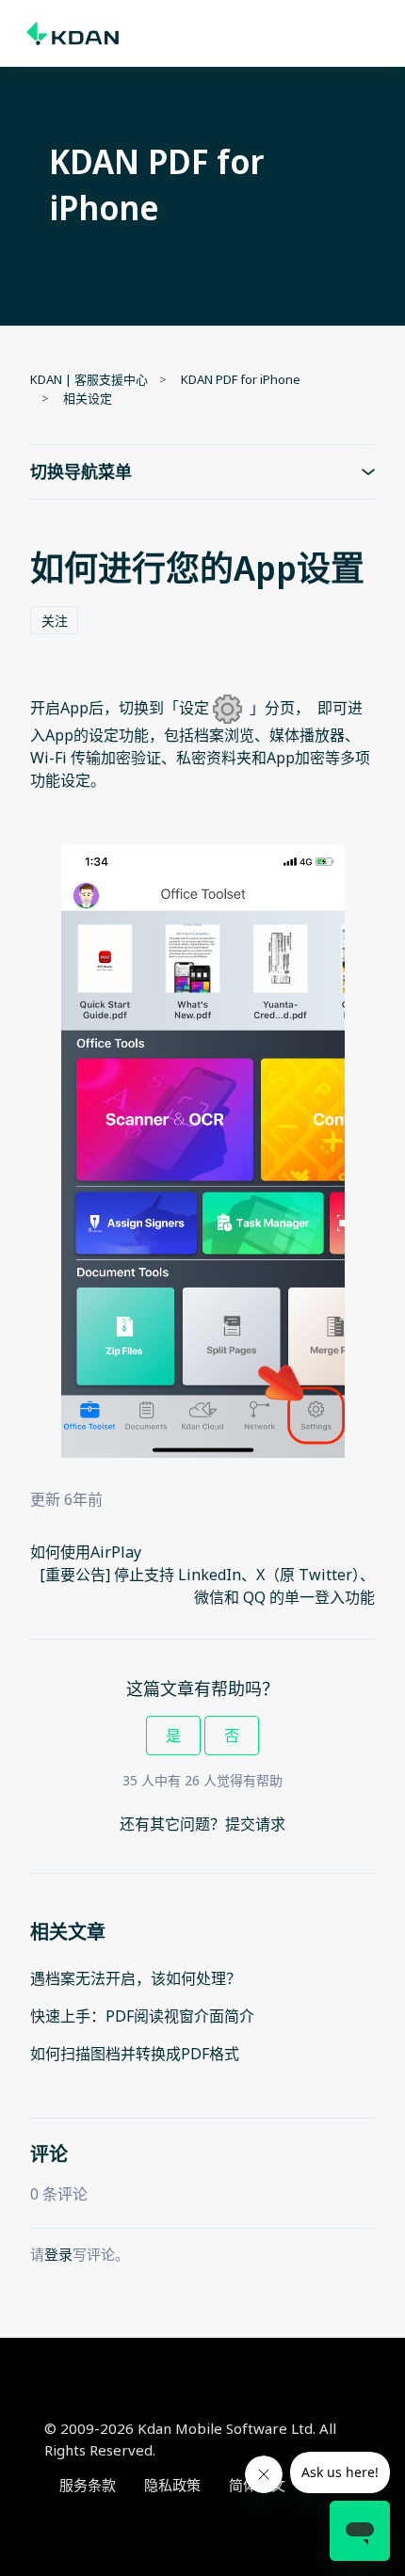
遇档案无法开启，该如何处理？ (136, 1978)
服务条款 (88, 2485)
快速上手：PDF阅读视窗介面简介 (142, 2016)
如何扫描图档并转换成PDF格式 (135, 2054)
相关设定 (88, 398)
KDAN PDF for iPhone (241, 379)
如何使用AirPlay (86, 1552)
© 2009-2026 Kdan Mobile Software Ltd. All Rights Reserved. (190, 2439)
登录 (58, 2254)
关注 (55, 621)
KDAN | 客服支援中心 (89, 379)
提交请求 (255, 1824)
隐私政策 (172, 2485)
